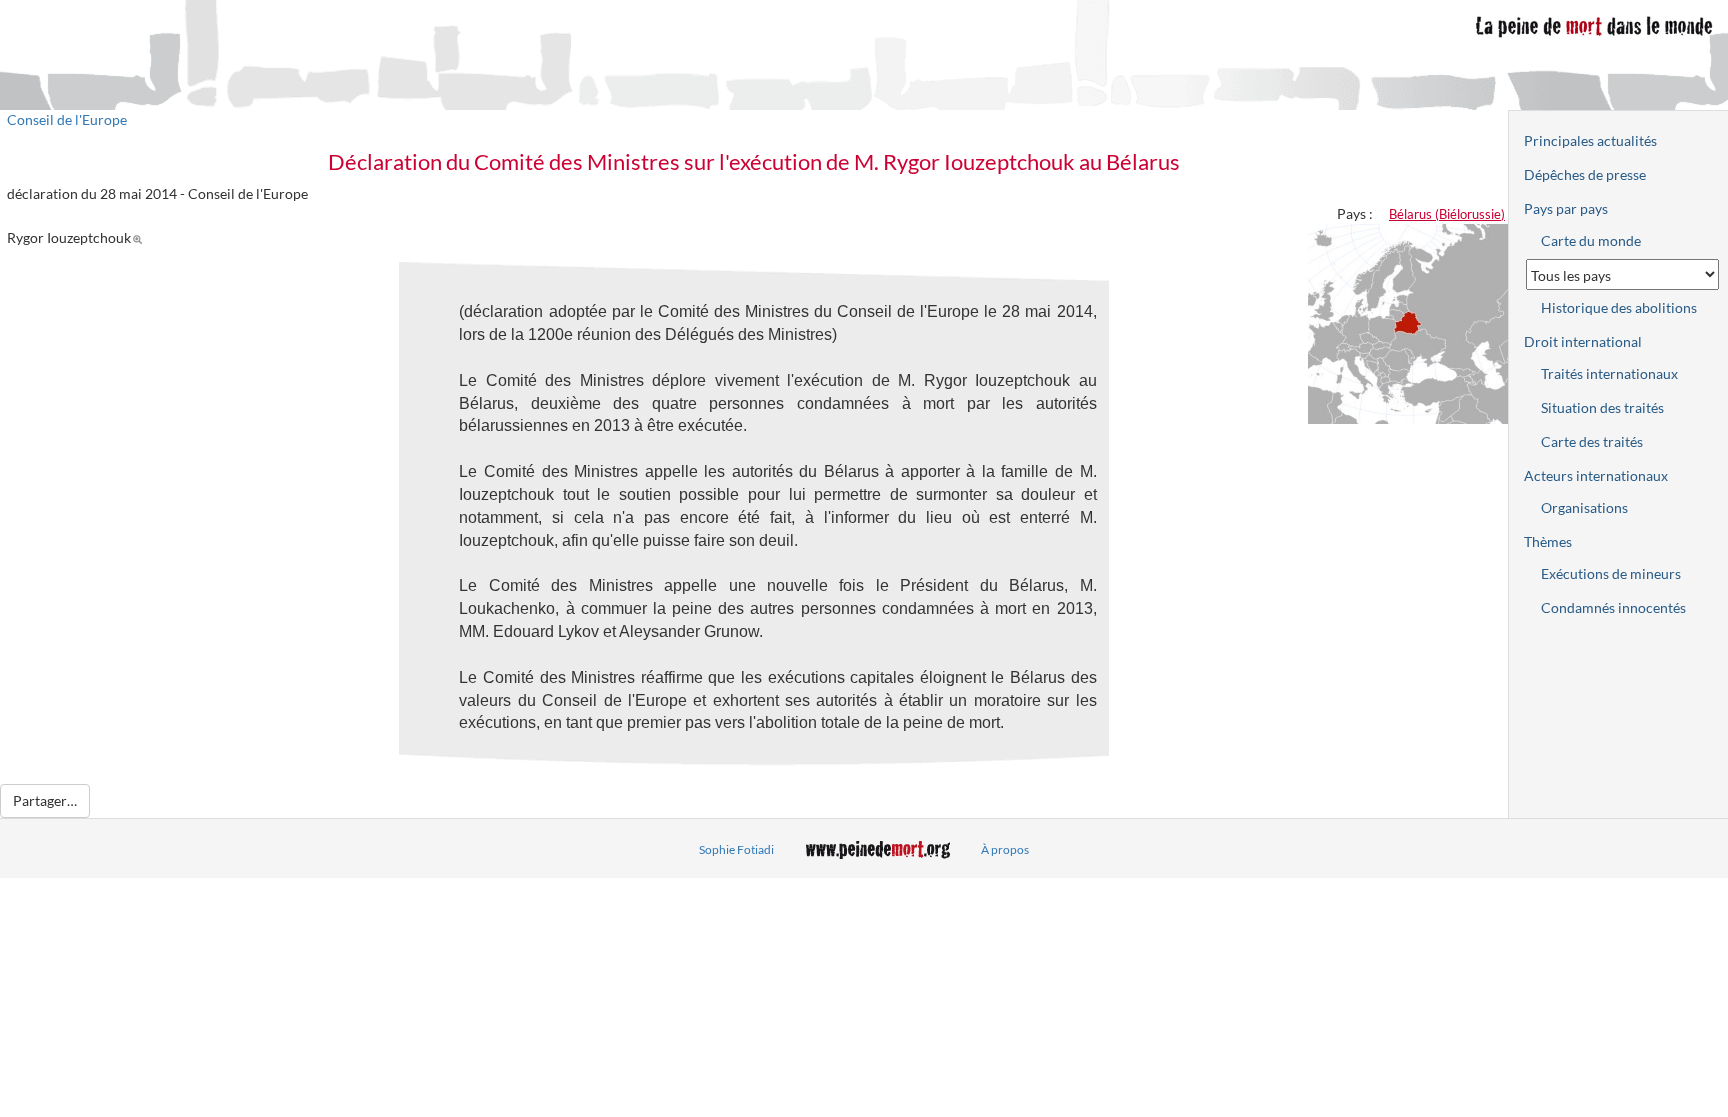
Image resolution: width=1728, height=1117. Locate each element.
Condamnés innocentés (1613, 607)
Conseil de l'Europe (67, 119)
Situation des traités (1602, 407)
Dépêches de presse (1585, 174)
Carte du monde (1591, 240)
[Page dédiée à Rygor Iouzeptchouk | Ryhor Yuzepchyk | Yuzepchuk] (140, 237)
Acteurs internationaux (1596, 475)
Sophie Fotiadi (736, 849)
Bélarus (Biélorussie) (1447, 214)
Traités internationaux (1609, 373)
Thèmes (1548, 541)
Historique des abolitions (1619, 307)
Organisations (1584, 507)
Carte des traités (1592, 441)
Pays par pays (1566, 208)
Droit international (1583, 341)
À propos (1005, 849)
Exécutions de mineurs (1611, 573)
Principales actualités (1590, 140)
